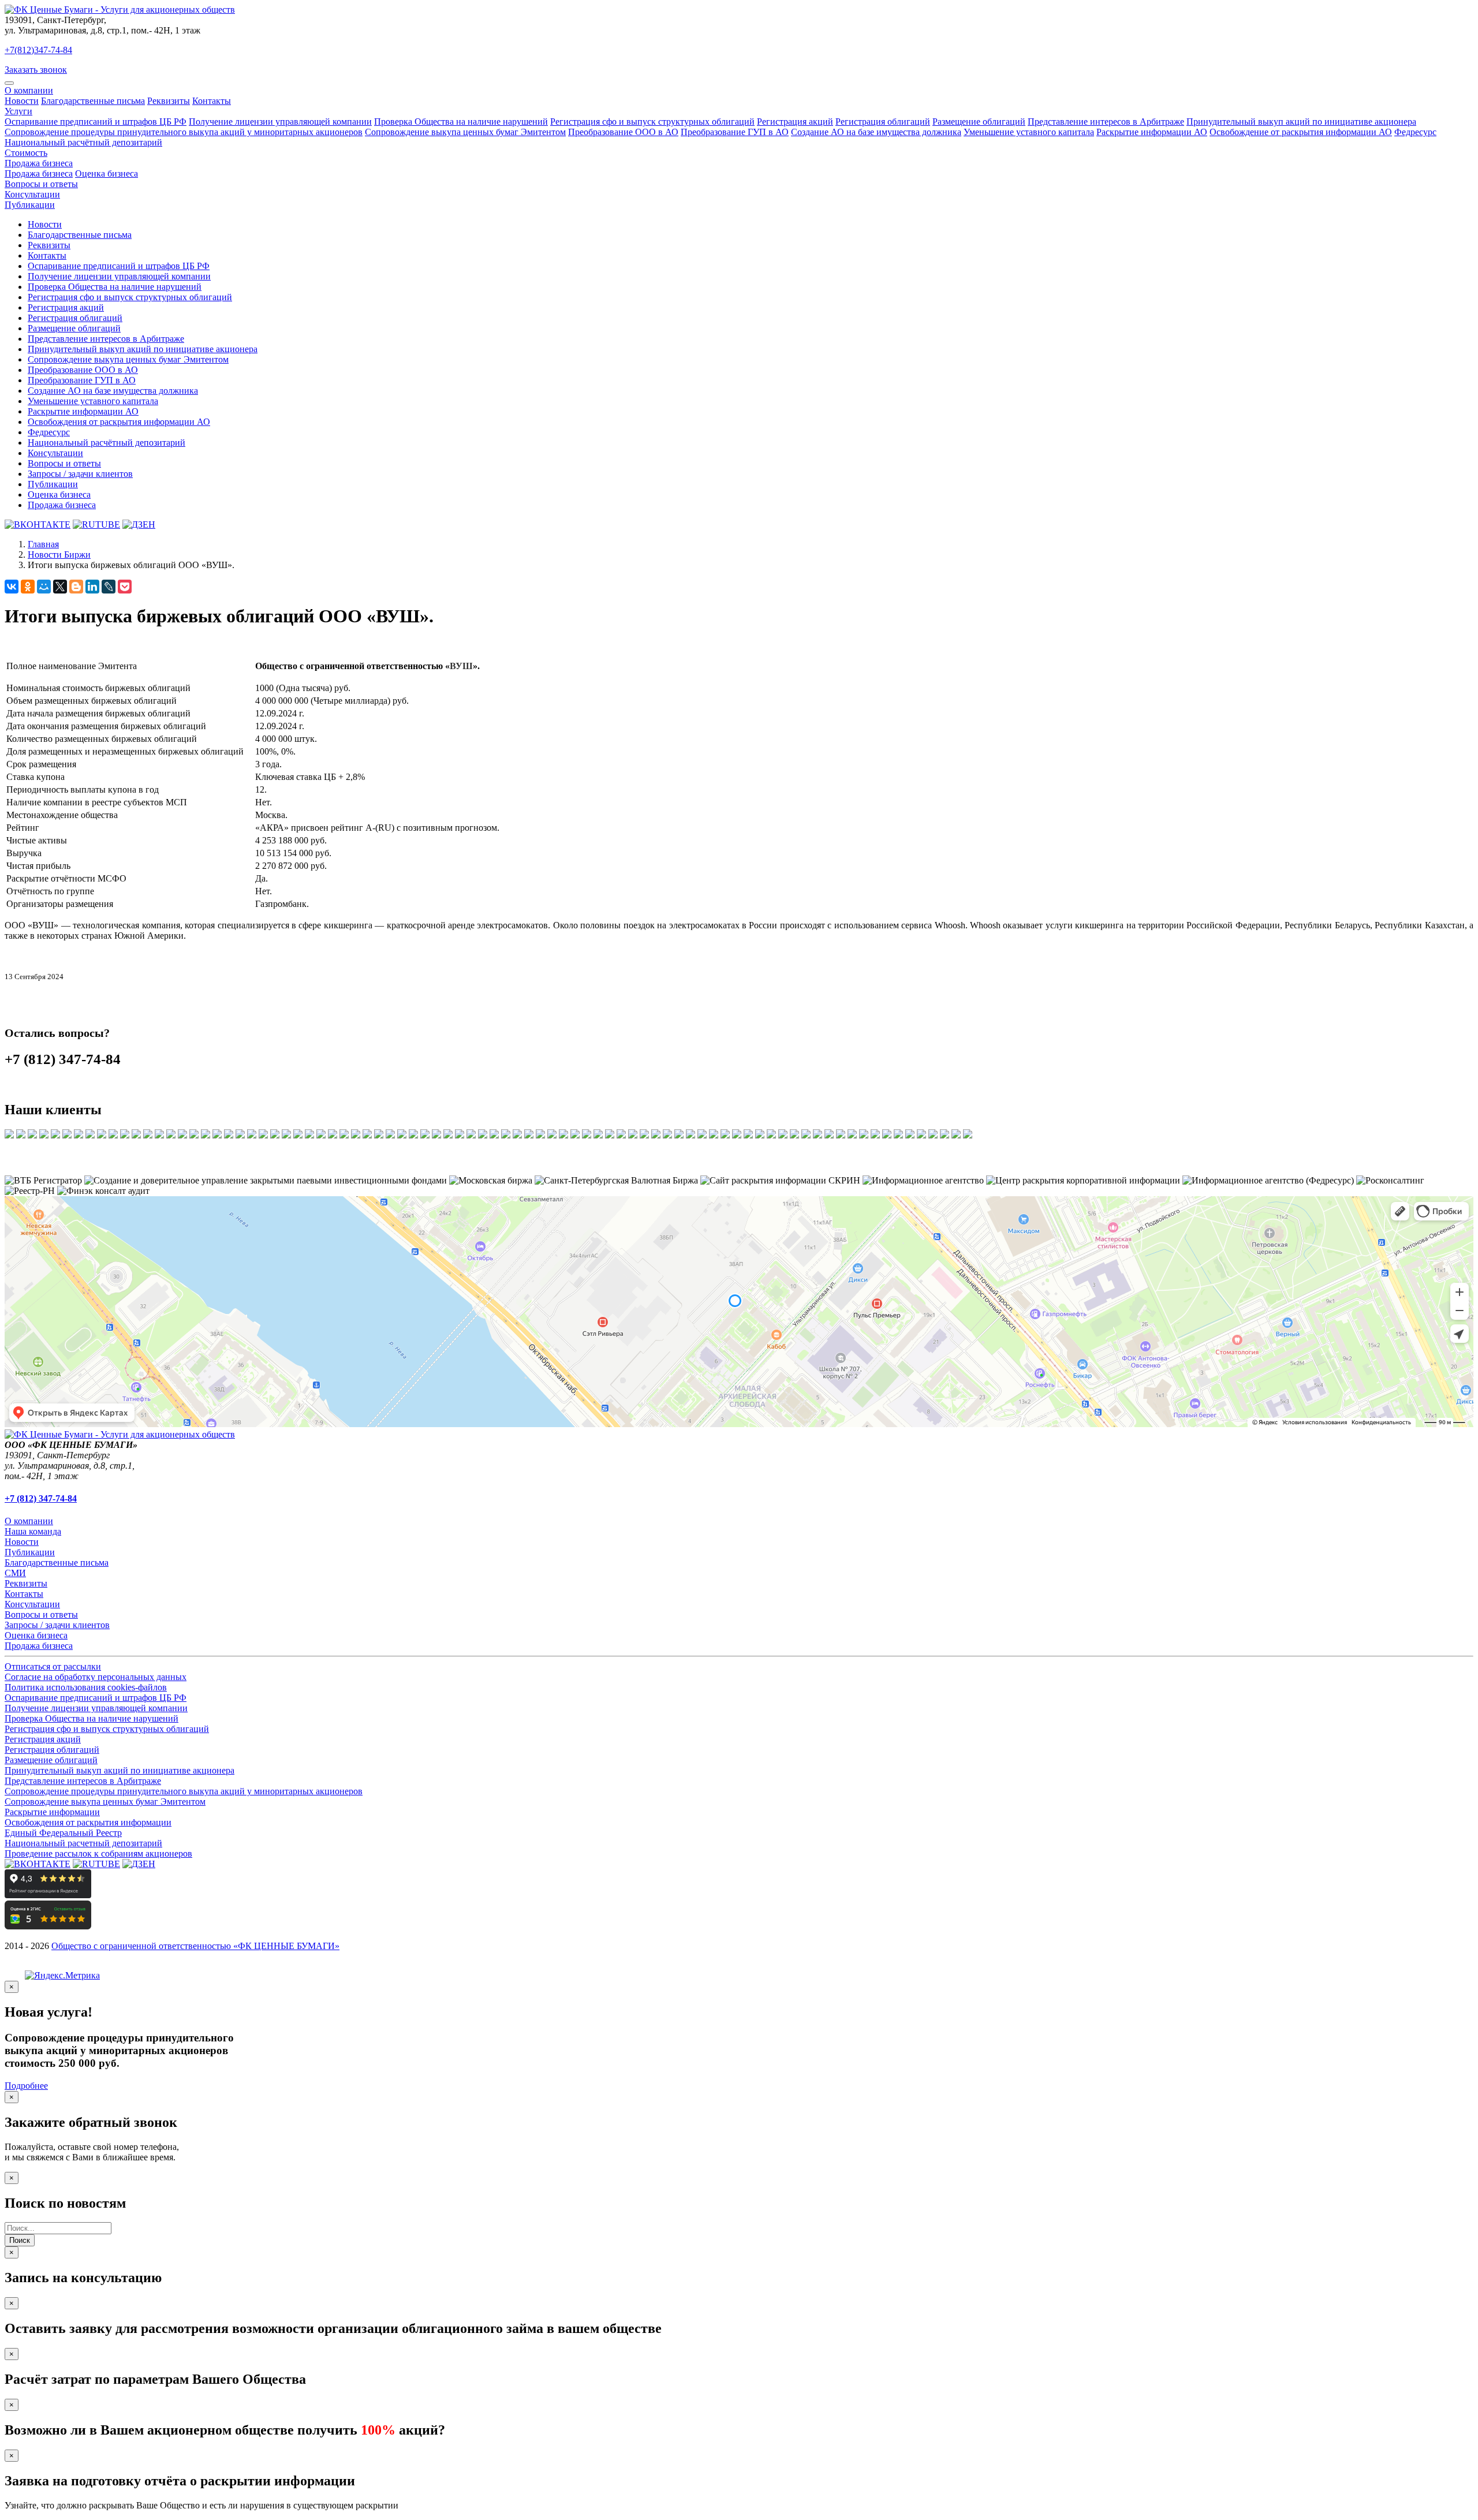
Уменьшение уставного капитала (1029, 132)
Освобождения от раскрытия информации (88, 1822)
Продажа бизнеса (39, 163)
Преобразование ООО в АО (623, 132)
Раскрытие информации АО (1152, 132)
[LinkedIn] (92, 587)
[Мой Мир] (44, 587)
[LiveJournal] (109, 587)
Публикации (30, 205)
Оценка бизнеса (107, 173)
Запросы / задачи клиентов (80, 474)
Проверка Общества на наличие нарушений (461, 122)
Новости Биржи (59, 555)
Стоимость (26, 153)
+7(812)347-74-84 (38, 50)
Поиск (20, 2240)
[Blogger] (76, 587)
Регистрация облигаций (883, 122)
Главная (43, 544)
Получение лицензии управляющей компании (280, 122)
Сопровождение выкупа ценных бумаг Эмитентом (465, 132)
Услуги (18, 111)
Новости (22, 101)
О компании (29, 90)
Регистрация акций (795, 122)
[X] (60, 587)
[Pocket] (125, 587)
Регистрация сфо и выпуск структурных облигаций (652, 122)
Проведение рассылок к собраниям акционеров (98, 1853)
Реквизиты (169, 101)
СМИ (15, 1573)
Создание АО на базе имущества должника (876, 132)
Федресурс (1415, 132)
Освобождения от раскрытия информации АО (119, 422)
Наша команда (33, 1531)
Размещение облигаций (979, 122)
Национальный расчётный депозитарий (83, 142)
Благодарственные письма (93, 101)
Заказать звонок (36, 70)
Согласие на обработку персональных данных (96, 1677)
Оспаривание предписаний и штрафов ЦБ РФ (96, 122)
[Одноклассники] (28, 587)
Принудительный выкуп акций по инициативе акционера (1301, 122)
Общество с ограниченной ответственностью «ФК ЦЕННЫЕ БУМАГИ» (195, 1946)
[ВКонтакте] (12, 587)
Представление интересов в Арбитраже (1106, 122)
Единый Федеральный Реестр (63, 1833)
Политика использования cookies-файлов (86, 1687)
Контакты (212, 101)
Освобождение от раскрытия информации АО (1301, 132)
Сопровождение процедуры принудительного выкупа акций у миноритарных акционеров (184, 132)
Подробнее (26, 2086)
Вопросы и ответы (41, 184)
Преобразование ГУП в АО (735, 132)
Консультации (32, 194)
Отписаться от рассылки (53, 1666)
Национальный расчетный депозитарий (83, 1843)
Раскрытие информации (52, 1812)
